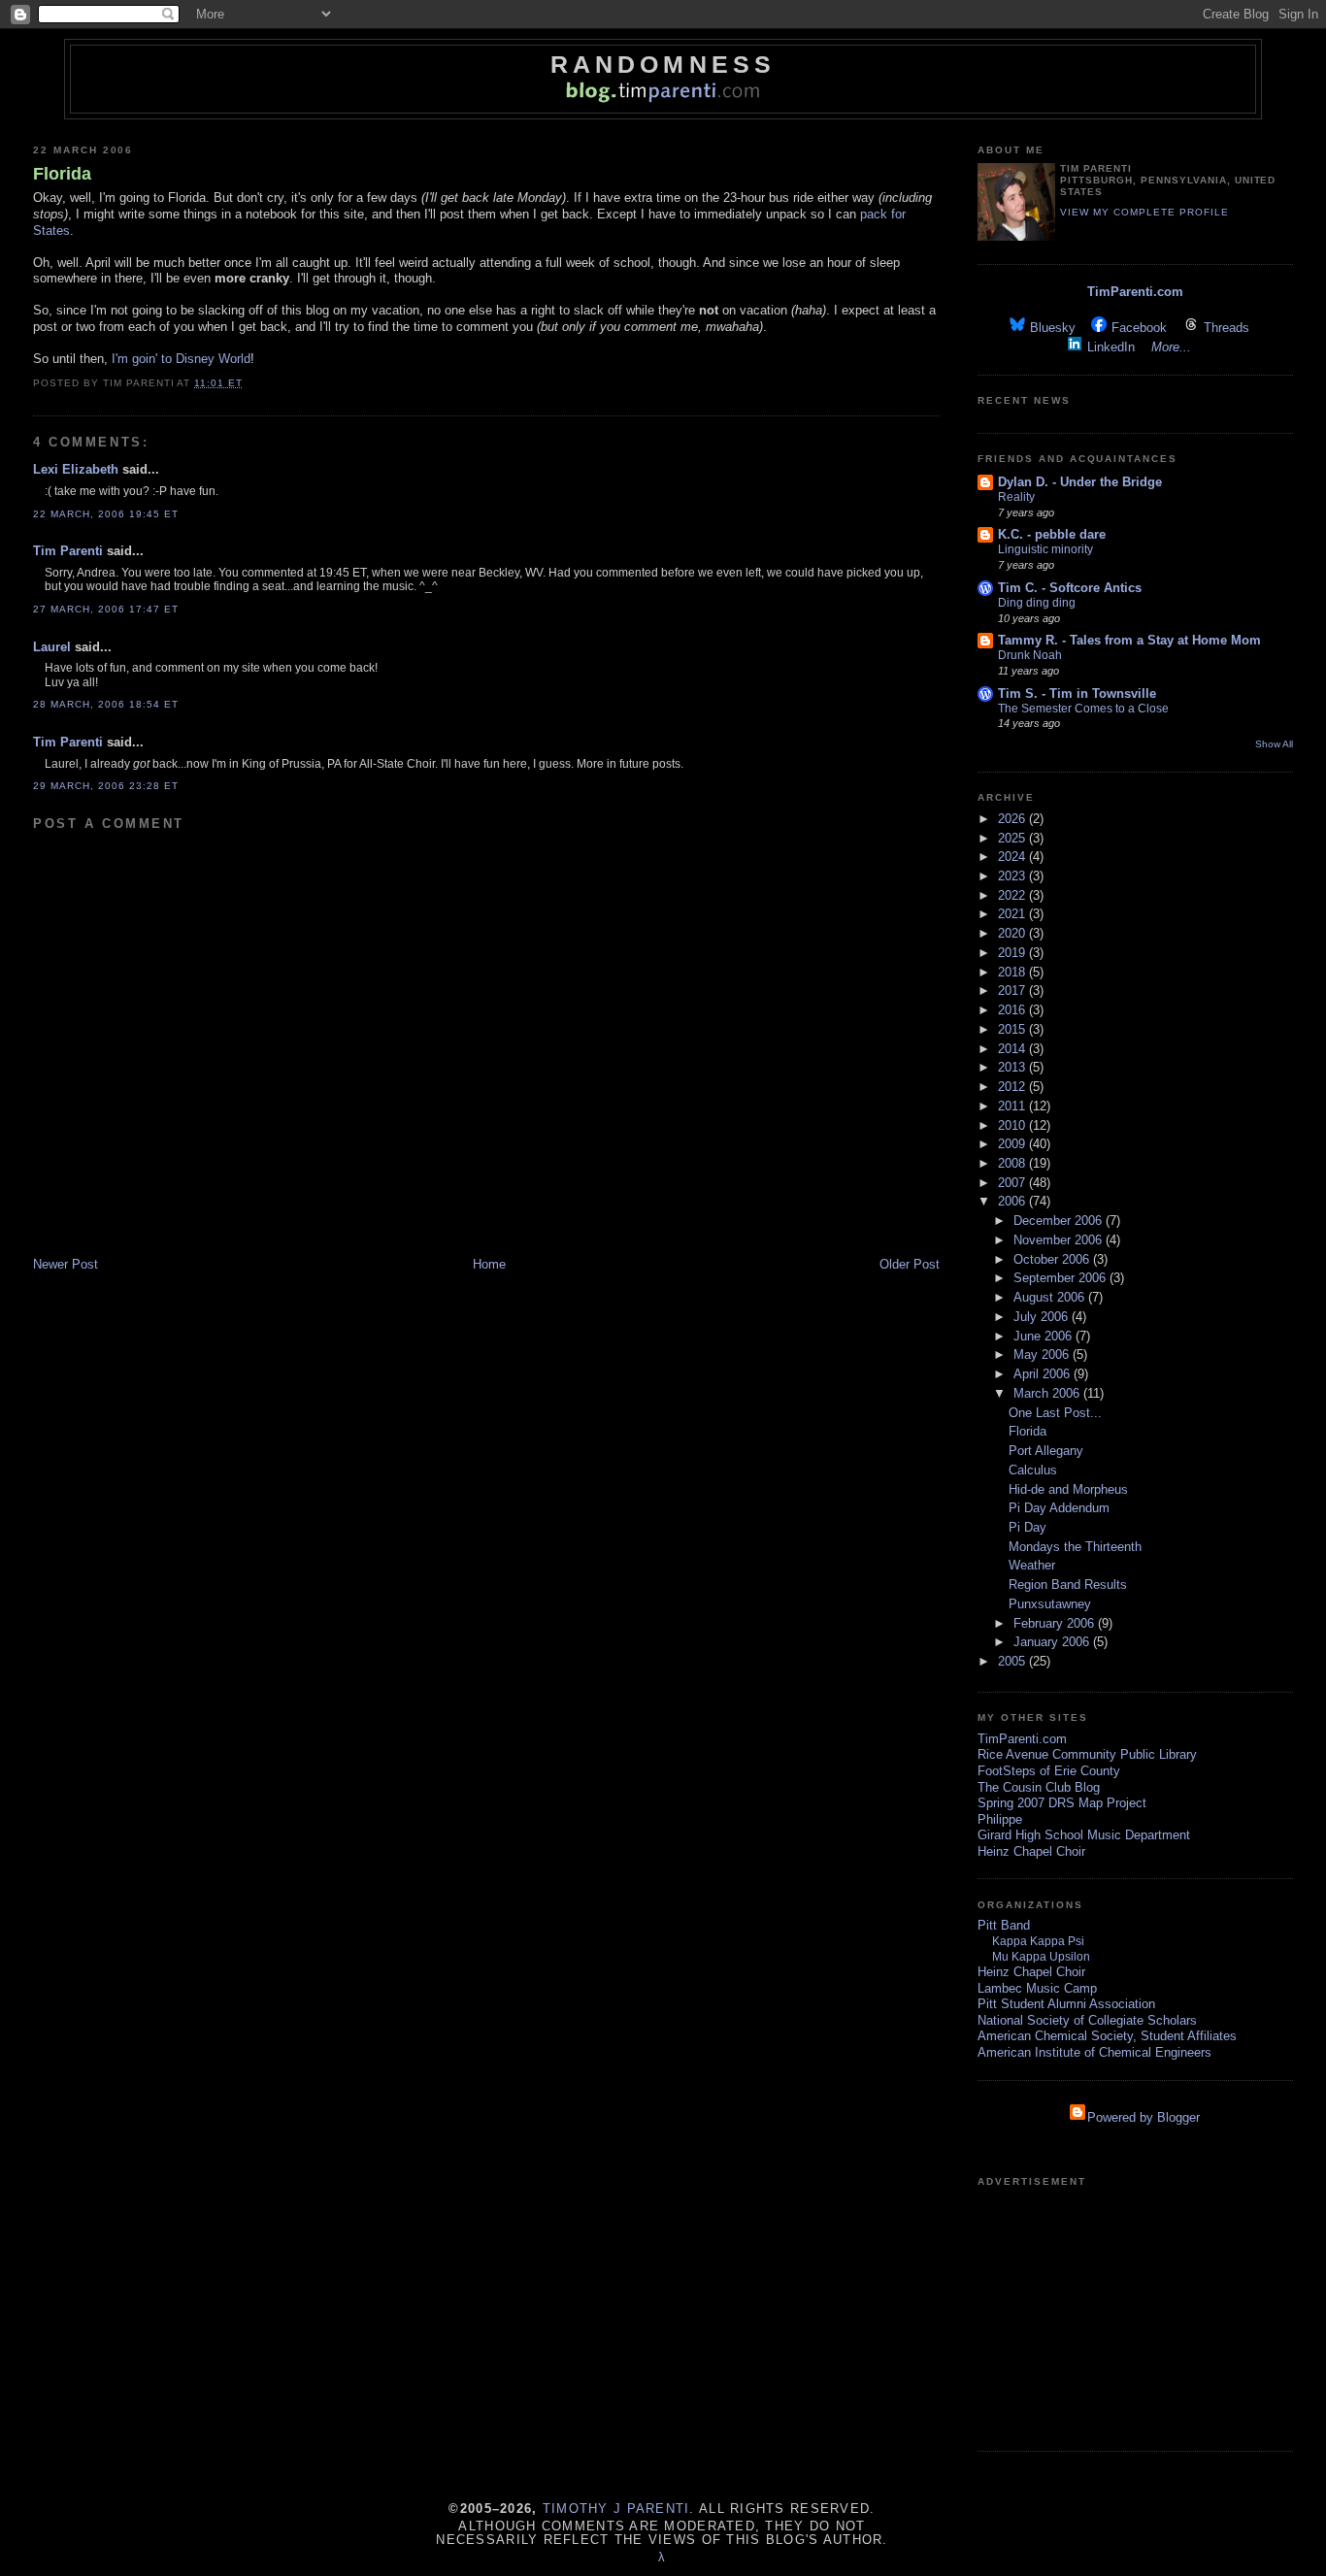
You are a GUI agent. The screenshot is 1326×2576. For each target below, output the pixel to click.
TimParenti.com (1135, 292)
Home (489, 1264)
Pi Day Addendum (1059, 1508)
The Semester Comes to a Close (1083, 709)
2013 (1013, 1067)
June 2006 (1044, 1336)
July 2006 (1043, 1317)
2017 (1013, 991)
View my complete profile (1144, 212)
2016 (1013, 1010)
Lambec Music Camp (1037, 1988)
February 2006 (1056, 1623)
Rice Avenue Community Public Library (1087, 1754)
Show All (1274, 744)
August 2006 (1051, 1297)
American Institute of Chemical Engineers (1094, 2052)
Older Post (910, 1264)
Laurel (52, 647)
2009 (1013, 1144)
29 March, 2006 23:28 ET (106, 786)
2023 (1013, 876)
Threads (1227, 328)
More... (1171, 347)
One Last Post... (1055, 1413)
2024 (1013, 857)
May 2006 (1043, 1354)
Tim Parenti (68, 551)
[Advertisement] (1136, 2312)
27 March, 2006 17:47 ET (106, 609)
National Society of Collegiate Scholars (1087, 2020)
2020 (1013, 933)
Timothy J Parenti (616, 2509)
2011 (1013, 1106)
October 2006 (1053, 1259)
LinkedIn (1111, 347)
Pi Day (1028, 1527)
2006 (1013, 1201)
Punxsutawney (1050, 1604)
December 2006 (1060, 1221)
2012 (1013, 1087)
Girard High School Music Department (1084, 1835)
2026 (1013, 819)
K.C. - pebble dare (1052, 534)
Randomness (663, 64)
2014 (1013, 1049)
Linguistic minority (1045, 549)
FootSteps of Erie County (1049, 1771)
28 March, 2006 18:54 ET (106, 704)
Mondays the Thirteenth (1075, 1547)
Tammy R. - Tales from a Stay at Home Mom (1129, 640)
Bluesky (1053, 328)
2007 (1013, 1183)
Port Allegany (1046, 1451)
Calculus (1033, 1470)
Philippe (1000, 1819)
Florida (62, 174)
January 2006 (1053, 1642)
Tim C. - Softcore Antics (1070, 588)
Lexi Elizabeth (76, 469)
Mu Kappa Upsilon (1041, 1957)
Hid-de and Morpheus (1068, 1489)
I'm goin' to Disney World (181, 359)
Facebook (1139, 328)
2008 (1013, 1163)
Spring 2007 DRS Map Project (1062, 1803)
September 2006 (1061, 1278)
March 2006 (1048, 1393)
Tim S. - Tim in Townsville (1077, 694)
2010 (1013, 1125)
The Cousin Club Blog (1039, 1787)
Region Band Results (1068, 1585)
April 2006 (1044, 1374)
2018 (1013, 972)
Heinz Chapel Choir (1031, 1851)
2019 (1013, 953)
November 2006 (1060, 1240)
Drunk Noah (1030, 655)
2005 (1013, 1661)
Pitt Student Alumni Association (1066, 2004)
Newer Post (66, 1264)
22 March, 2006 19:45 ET (106, 514)
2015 (1013, 1029)
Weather (1032, 1565)
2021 (1013, 914)
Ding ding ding (1037, 603)
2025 (1013, 838)
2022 (1013, 895)
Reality (1016, 497)
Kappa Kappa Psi (1038, 1941)
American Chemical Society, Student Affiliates (1107, 2036)
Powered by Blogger (1144, 2117)
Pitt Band (1004, 1925)
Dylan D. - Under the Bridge (1080, 482)
